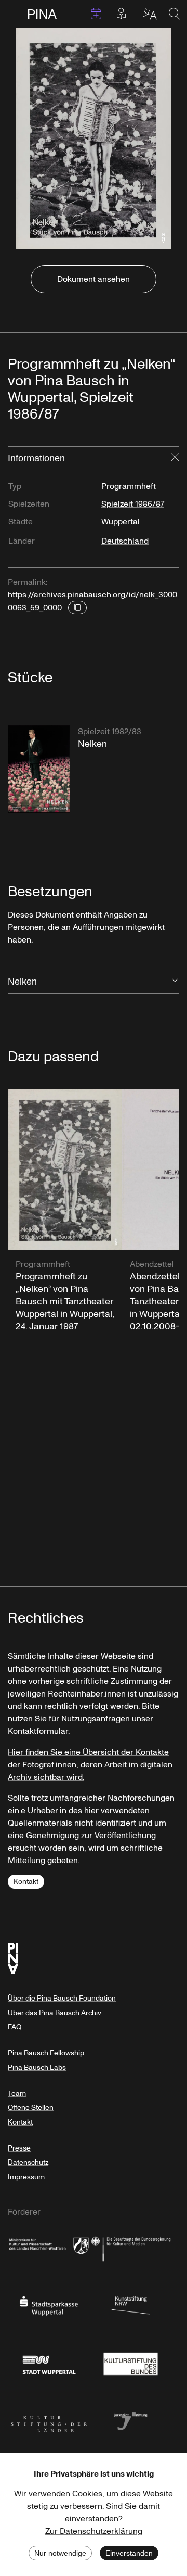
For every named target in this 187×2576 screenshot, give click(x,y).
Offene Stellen (31, 2108)
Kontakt (26, 1882)
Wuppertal (121, 522)
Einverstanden (129, 2553)
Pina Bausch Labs (37, 2068)
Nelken (22, 982)
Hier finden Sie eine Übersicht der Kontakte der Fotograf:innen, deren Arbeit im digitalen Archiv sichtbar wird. (90, 1765)
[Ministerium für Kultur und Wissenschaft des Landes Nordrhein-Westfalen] (49, 2247)
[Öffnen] (175, 982)
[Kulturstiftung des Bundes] (131, 2363)
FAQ (15, 2027)
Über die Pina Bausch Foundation (62, 1998)
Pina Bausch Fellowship (46, 2053)
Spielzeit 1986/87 (133, 504)
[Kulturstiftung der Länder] (49, 2420)
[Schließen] (175, 458)
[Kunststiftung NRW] (131, 2305)
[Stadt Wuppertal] (49, 2363)
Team (17, 2094)
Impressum (26, 2177)
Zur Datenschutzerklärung (94, 2531)
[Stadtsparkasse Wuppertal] (49, 2305)
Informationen (36, 458)
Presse (19, 2148)
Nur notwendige (60, 2553)
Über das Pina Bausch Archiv (55, 2013)
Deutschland (125, 541)
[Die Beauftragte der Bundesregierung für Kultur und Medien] (131, 2247)
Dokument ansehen (94, 279)
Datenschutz (28, 2162)
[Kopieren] (77, 608)
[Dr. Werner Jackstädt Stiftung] (131, 2420)
